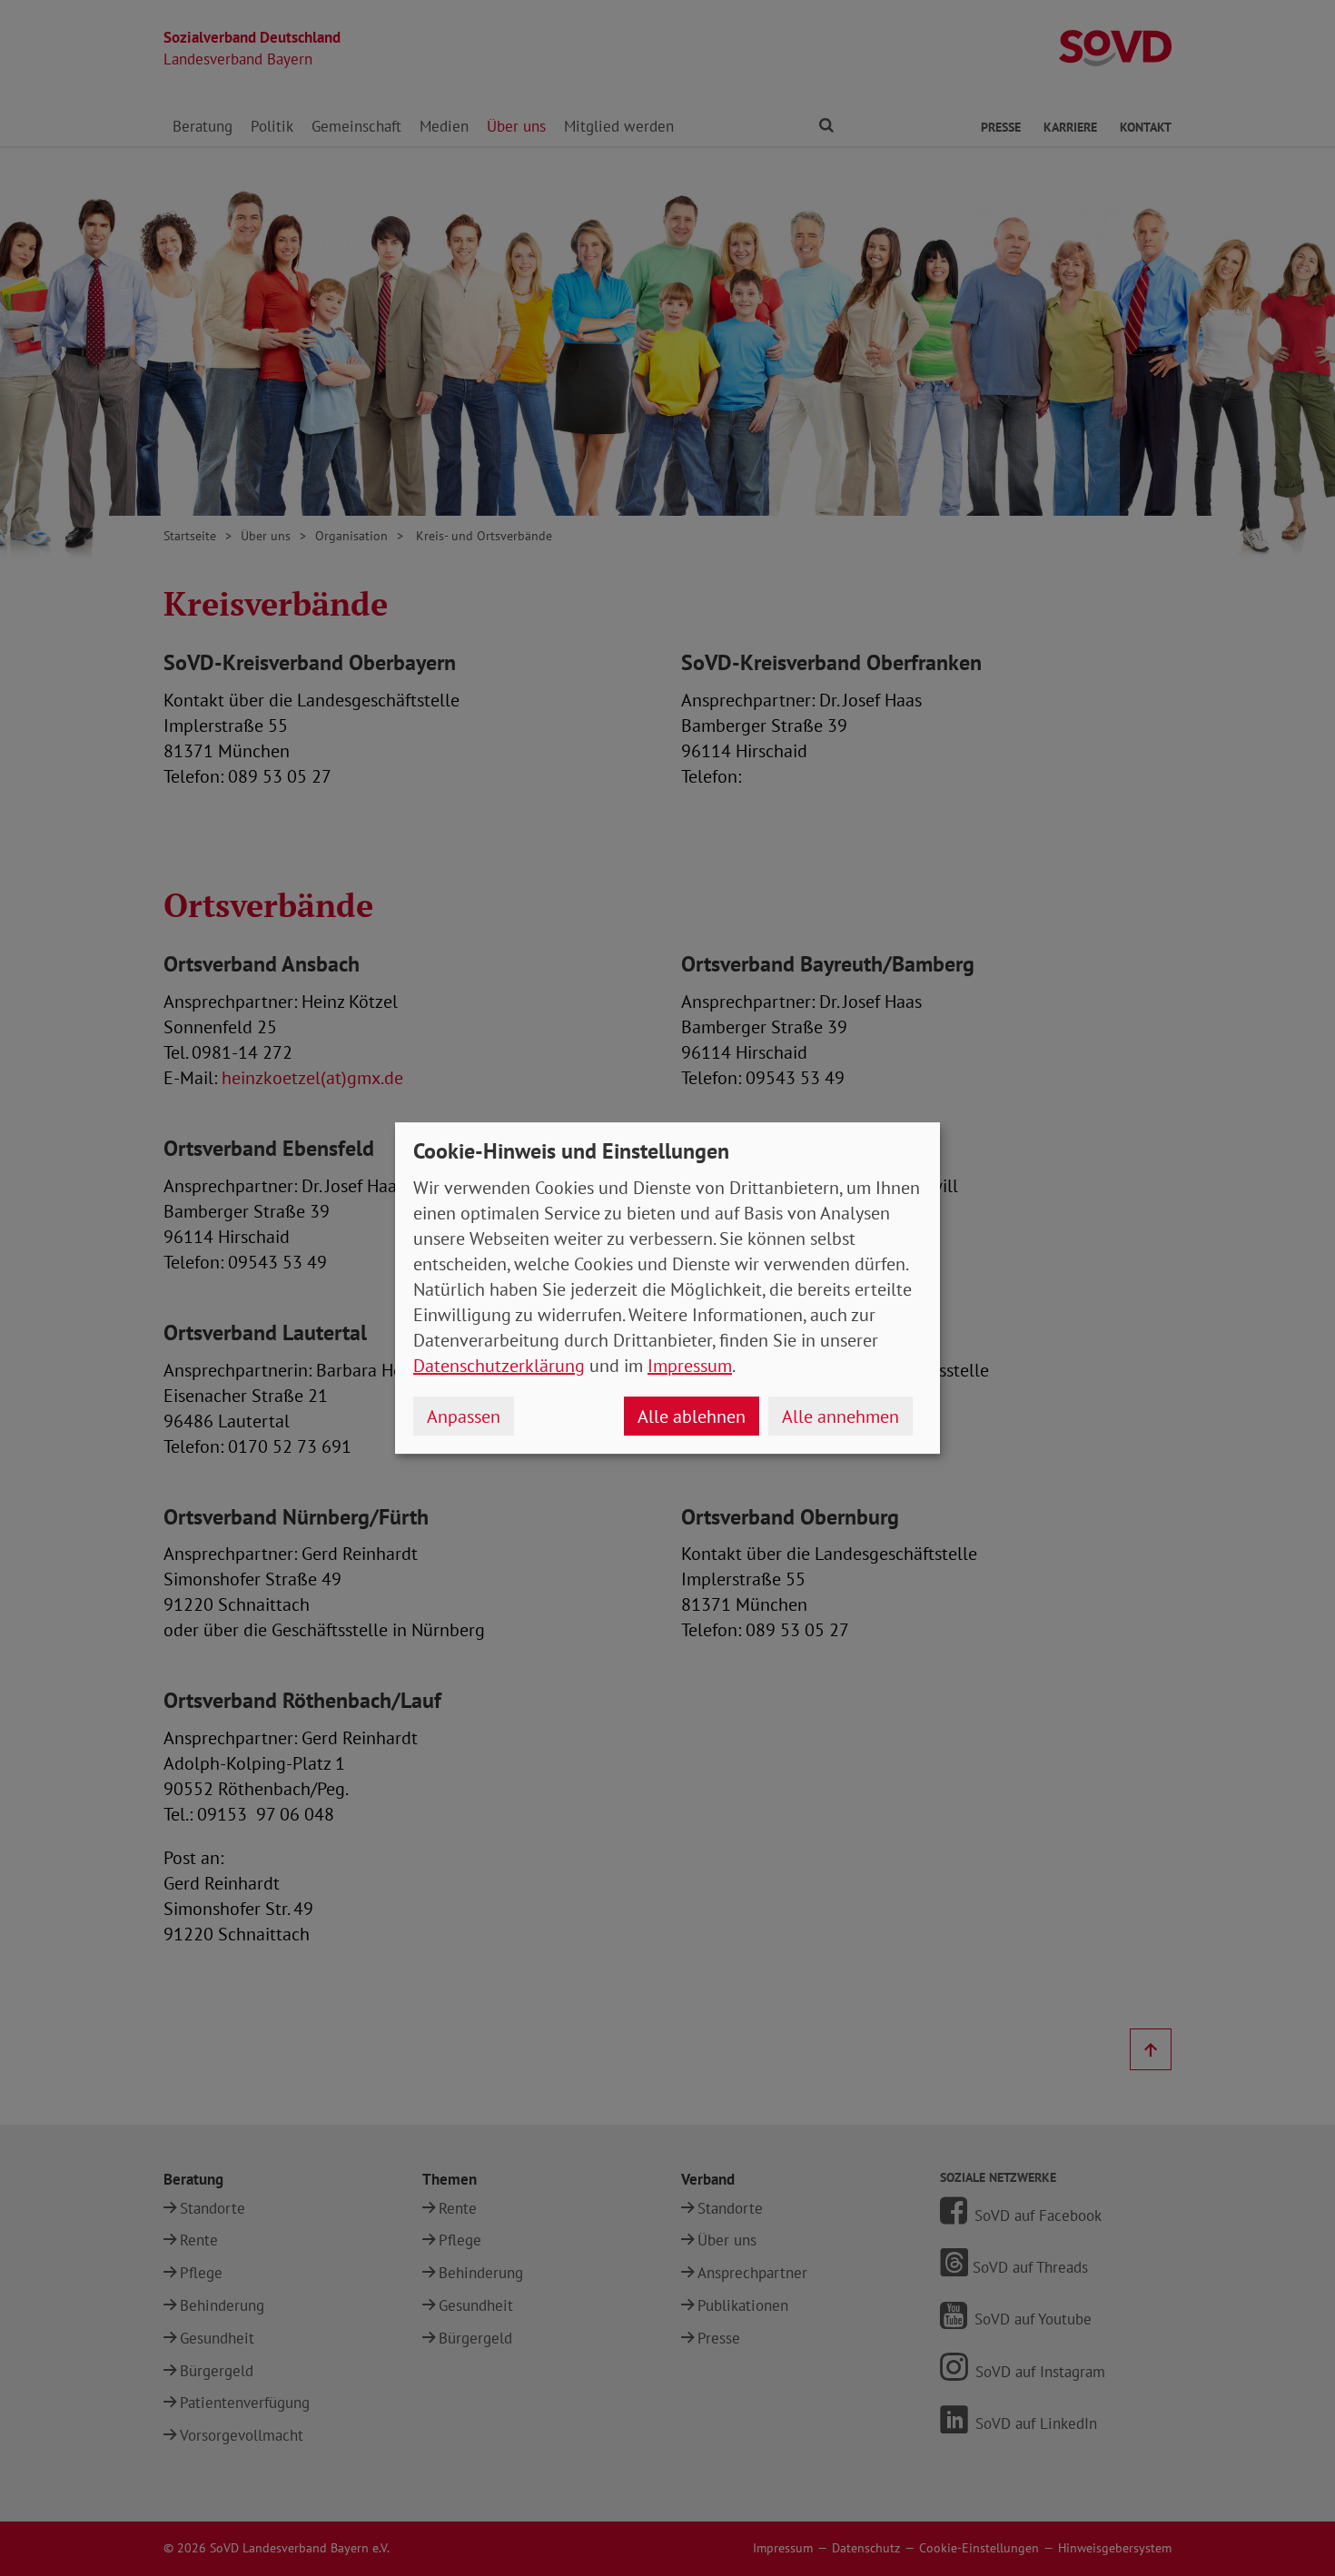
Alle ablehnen (692, 1416)
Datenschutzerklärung (499, 1366)
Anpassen (464, 1416)
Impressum (690, 1366)
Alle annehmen (841, 1416)
